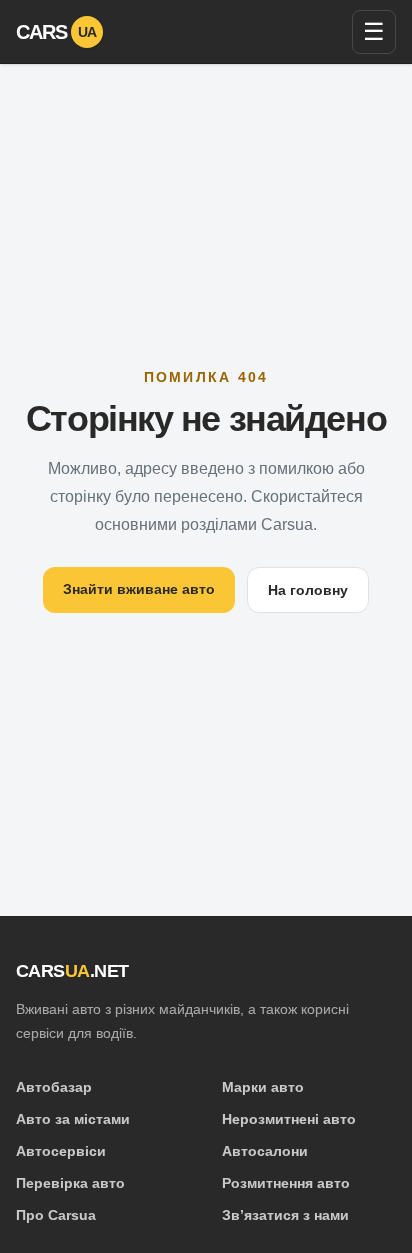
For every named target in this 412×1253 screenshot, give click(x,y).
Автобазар (54, 1087)
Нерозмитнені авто (289, 1119)
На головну (308, 590)
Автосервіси (61, 1151)
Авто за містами (73, 1119)
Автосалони (265, 1151)
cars (56, 32)
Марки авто (263, 1087)
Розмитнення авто (286, 1183)
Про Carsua (56, 1215)
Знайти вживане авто (139, 589)
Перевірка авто (70, 1183)
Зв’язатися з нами (285, 1215)
